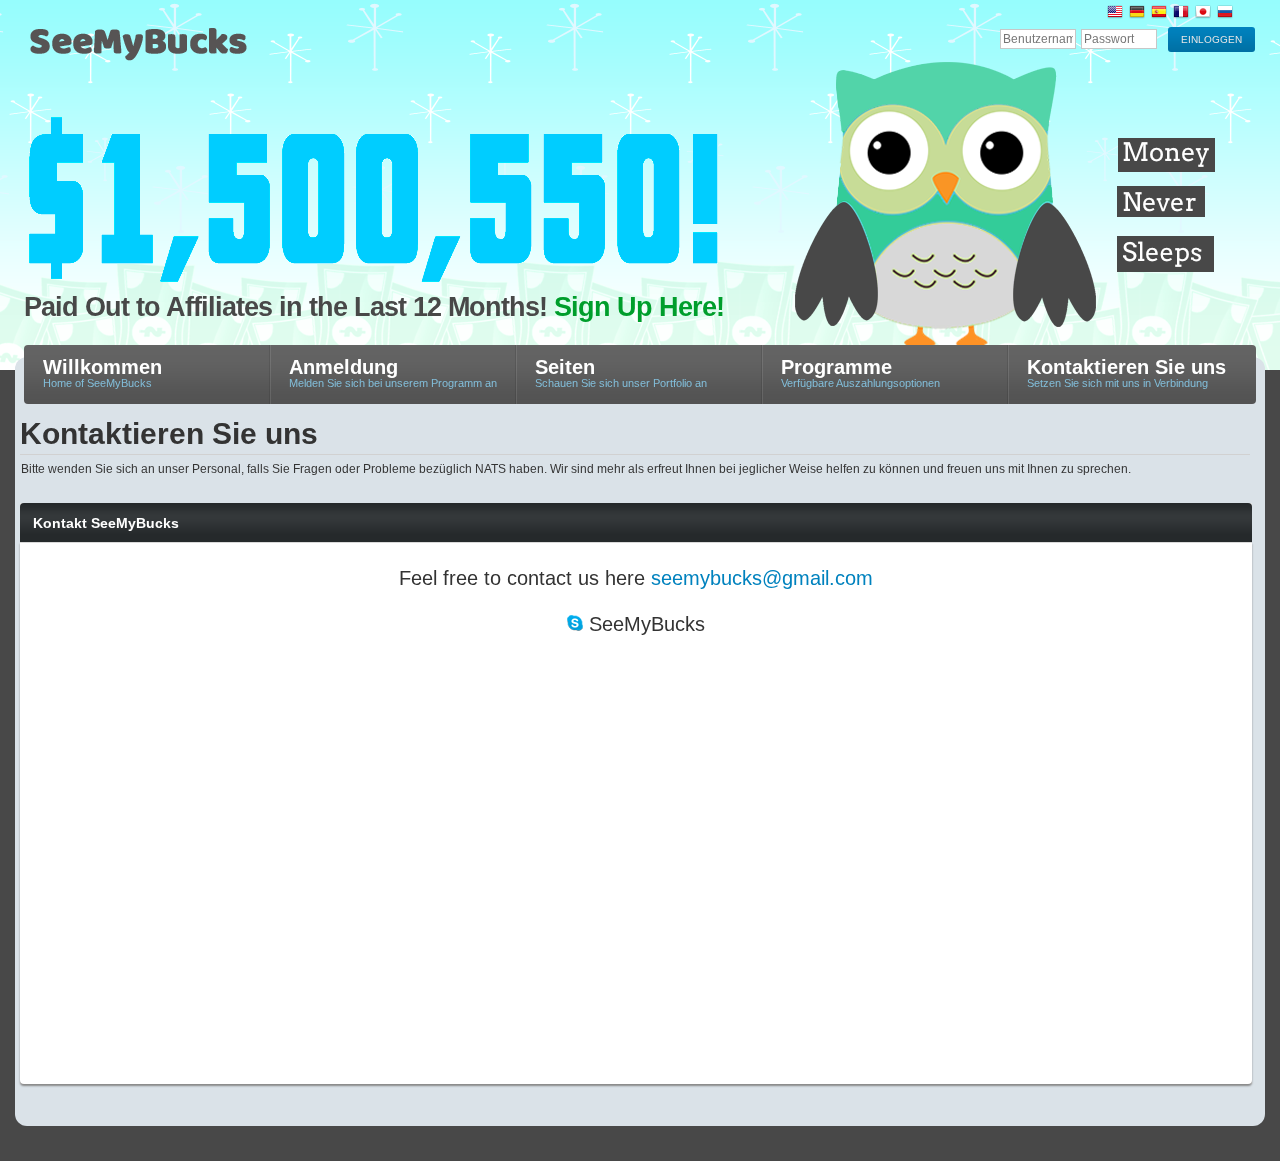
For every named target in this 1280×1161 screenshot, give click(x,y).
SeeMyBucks (234, 51)
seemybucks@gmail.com (762, 578)
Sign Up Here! (639, 307)
